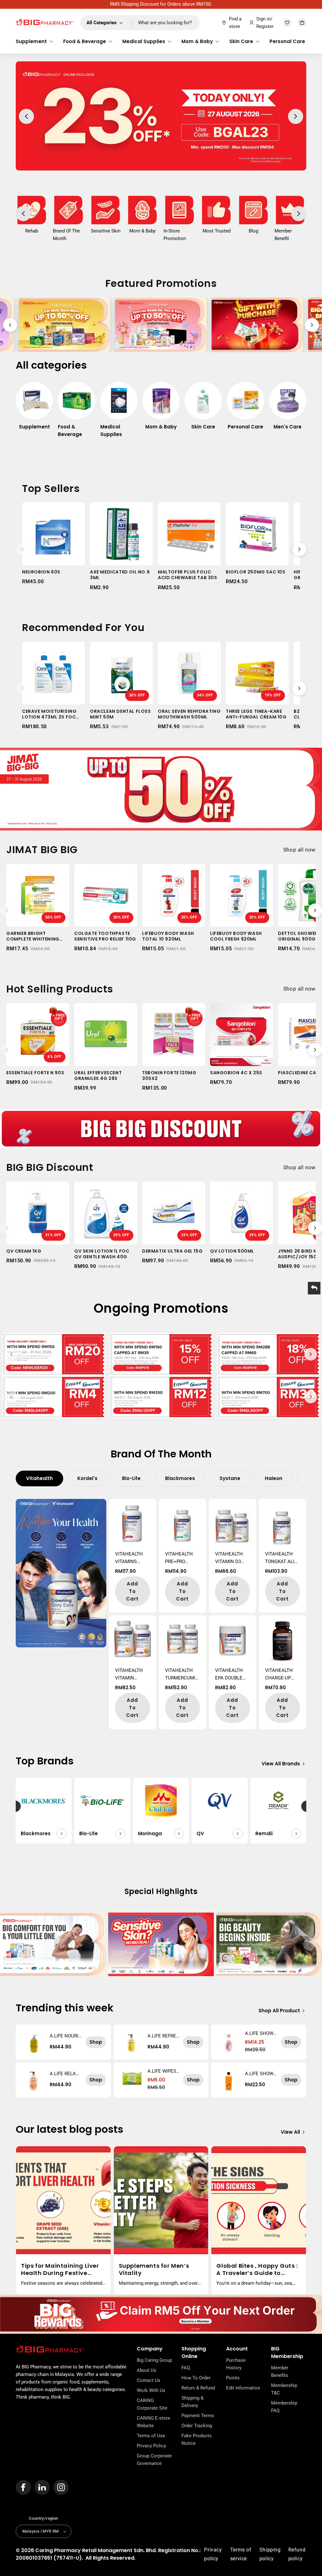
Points (233, 2378)
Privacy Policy (151, 2446)
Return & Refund (198, 2388)
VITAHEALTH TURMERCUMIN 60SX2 (182, 1675)
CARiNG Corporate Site (152, 2404)
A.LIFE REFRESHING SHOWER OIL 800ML (163, 2036)
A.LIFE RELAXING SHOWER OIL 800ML (65, 2074)
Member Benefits (280, 2372)
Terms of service (241, 2554)
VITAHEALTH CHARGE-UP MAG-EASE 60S (281, 1675)
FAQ (186, 2368)
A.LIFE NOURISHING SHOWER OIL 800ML (66, 2036)
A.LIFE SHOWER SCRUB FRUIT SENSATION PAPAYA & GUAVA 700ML (261, 2074)
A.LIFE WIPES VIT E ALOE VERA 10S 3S (163, 2071)
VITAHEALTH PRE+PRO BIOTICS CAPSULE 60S (180, 1558)
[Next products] (299, 549)
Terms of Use (151, 2436)
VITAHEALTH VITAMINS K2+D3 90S (129, 1558)
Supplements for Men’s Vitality (154, 2269)
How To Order (196, 2378)
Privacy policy (213, 2554)
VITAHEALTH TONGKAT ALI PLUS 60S (280, 1558)
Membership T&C (284, 2389)
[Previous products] (23, 549)
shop (96, 2042)
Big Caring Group (154, 2360)
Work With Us (151, 2390)
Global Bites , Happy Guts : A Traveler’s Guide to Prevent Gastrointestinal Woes (257, 2269)
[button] (34, 42)
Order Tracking (197, 2426)
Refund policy (297, 2554)
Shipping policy (270, 2554)
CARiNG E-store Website (153, 2422)
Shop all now (300, 850)
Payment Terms (198, 2416)
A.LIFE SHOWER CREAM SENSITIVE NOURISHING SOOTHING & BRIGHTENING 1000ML (261, 2033)
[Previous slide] (10, 325)
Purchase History (236, 2364)
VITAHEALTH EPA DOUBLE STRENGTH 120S (229, 1675)
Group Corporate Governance (154, 2460)
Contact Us (149, 2380)
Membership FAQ (284, 2407)
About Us (147, 2370)
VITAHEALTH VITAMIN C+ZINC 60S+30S (129, 1675)
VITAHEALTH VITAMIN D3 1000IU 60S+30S (232, 1558)
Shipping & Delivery (192, 2402)
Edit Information (243, 2388)
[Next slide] (312, 325)
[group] (34, 409)
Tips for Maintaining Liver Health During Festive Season (60, 2269)
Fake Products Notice (197, 2439)
